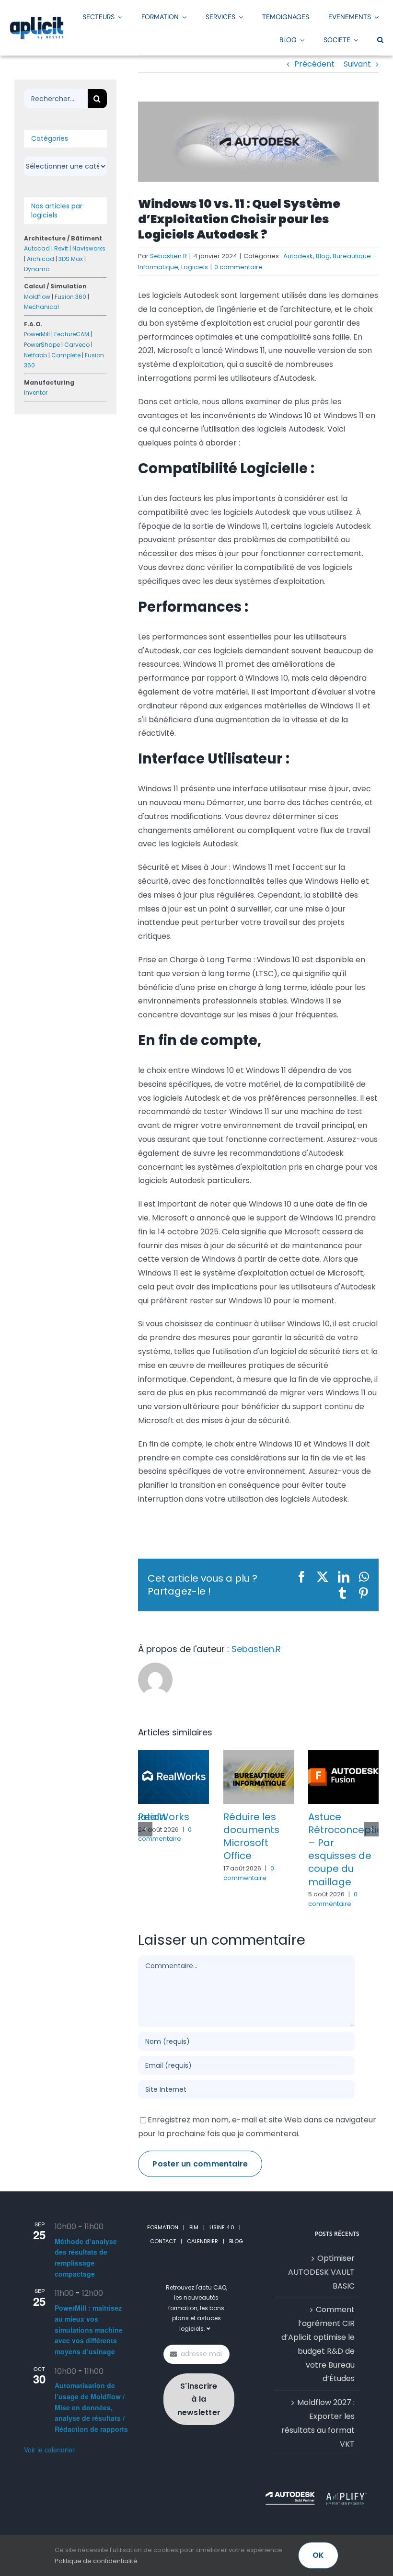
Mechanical (41, 307)
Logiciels (195, 267)
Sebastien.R (168, 256)
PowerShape (42, 345)
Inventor (36, 393)
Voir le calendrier (49, 2450)
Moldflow (37, 297)
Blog (323, 256)
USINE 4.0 (222, 2227)
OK (318, 2555)
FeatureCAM (72, 334)
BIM (194, 2227)
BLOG (236, 2241)
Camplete (66, 355)
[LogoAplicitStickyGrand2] (37, 20)
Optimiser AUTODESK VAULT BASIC (321, 2272)
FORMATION (163, 2227)
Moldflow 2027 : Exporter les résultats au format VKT (318, 2423)
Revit (61, 248)
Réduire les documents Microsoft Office (251, 1836)
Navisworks (89, 248)
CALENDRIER (202, 2241)
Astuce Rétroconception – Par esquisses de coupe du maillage (349, 1849)
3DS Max (71, 259)
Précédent (314, 64)
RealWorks (164, 1817)
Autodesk (298, 256)
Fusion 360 (70, 297)
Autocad (37, 248)
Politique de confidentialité (96, 2561)
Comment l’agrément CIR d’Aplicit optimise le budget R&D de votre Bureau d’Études (318, 2344)
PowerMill (37, 334)
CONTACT (163, 2241)
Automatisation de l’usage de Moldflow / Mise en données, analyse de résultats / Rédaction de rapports (91, 2408)
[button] (380, 39)
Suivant (357, 64)
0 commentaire (238, 267)
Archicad (40, 259)
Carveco (77, 345)
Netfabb (35, 355)
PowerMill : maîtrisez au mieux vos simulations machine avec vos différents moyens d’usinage (89, 2330)
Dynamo (37, 269)
